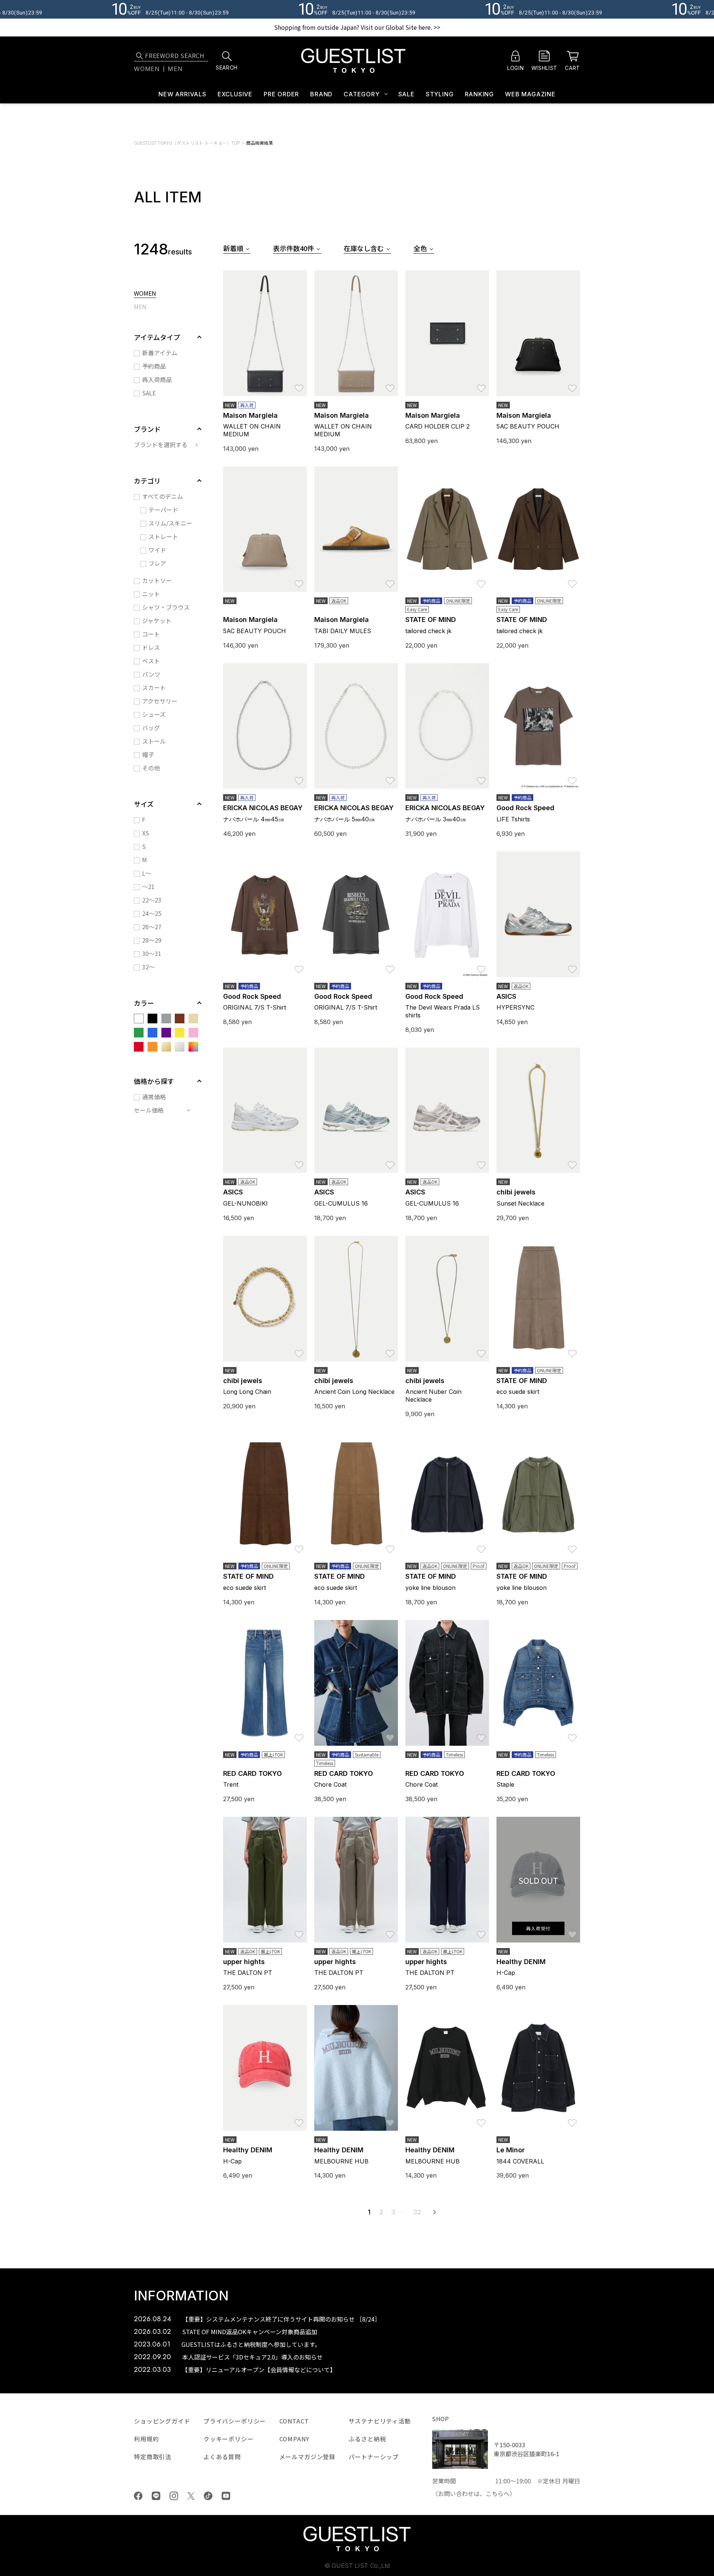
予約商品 (154, 366)
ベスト (151, 661)
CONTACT (294, 2421)
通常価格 (154, 1097)
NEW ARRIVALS (182, 94)
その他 (151, 768)
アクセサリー (160, 701)
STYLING (440, 94)
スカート (154, 687)
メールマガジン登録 (308, 2457)
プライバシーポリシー (235, 2421)
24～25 (152, 913)
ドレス (151, 647)
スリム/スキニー (170, 523)
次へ (434, 2212)
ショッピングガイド (162, 2421)
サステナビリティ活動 (379, 2421)
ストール (154, 741)
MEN (140, 307)
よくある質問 (222, 2457)
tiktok (208, 2496)
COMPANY (294, 2439)
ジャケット (157, 620)
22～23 (152, 900)
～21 (148, 886)
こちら (495, 2493)
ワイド (157, 550)
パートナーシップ (374, 2457)
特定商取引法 (153, 2457)
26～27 (152, 927)
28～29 (152, 940)
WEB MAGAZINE (530, 94)
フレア (157, 563)
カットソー (157, 580)
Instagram (174, 2496)
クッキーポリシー (229, 2439)
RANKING (480, 94)
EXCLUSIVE (235, 94)
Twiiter (191, 2496)
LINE (156, 2496)
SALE (406, 94)
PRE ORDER (281, 94)
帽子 (148, 754)
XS (146, 833)
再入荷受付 (538, 1928)
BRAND (321, 94)
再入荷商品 (157, 379)
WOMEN (145, 294)
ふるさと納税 (367, 2439)
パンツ (151, 674)
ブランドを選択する (161, 445)
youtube (226, 2496)
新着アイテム (160, 353)
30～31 (152, 953)
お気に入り (299, 385)
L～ (147, 873)
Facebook (138, 2496)
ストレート (163, 536)
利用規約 (146, 2439)
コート (151, 634)
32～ (148, 967)
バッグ (151, 728)
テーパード (163, 510)
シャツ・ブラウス (166, 607)
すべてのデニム (163, 496)
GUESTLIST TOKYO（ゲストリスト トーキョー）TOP (187, 143)
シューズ (154, 714)
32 (417, 2212)
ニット (151, 594)
